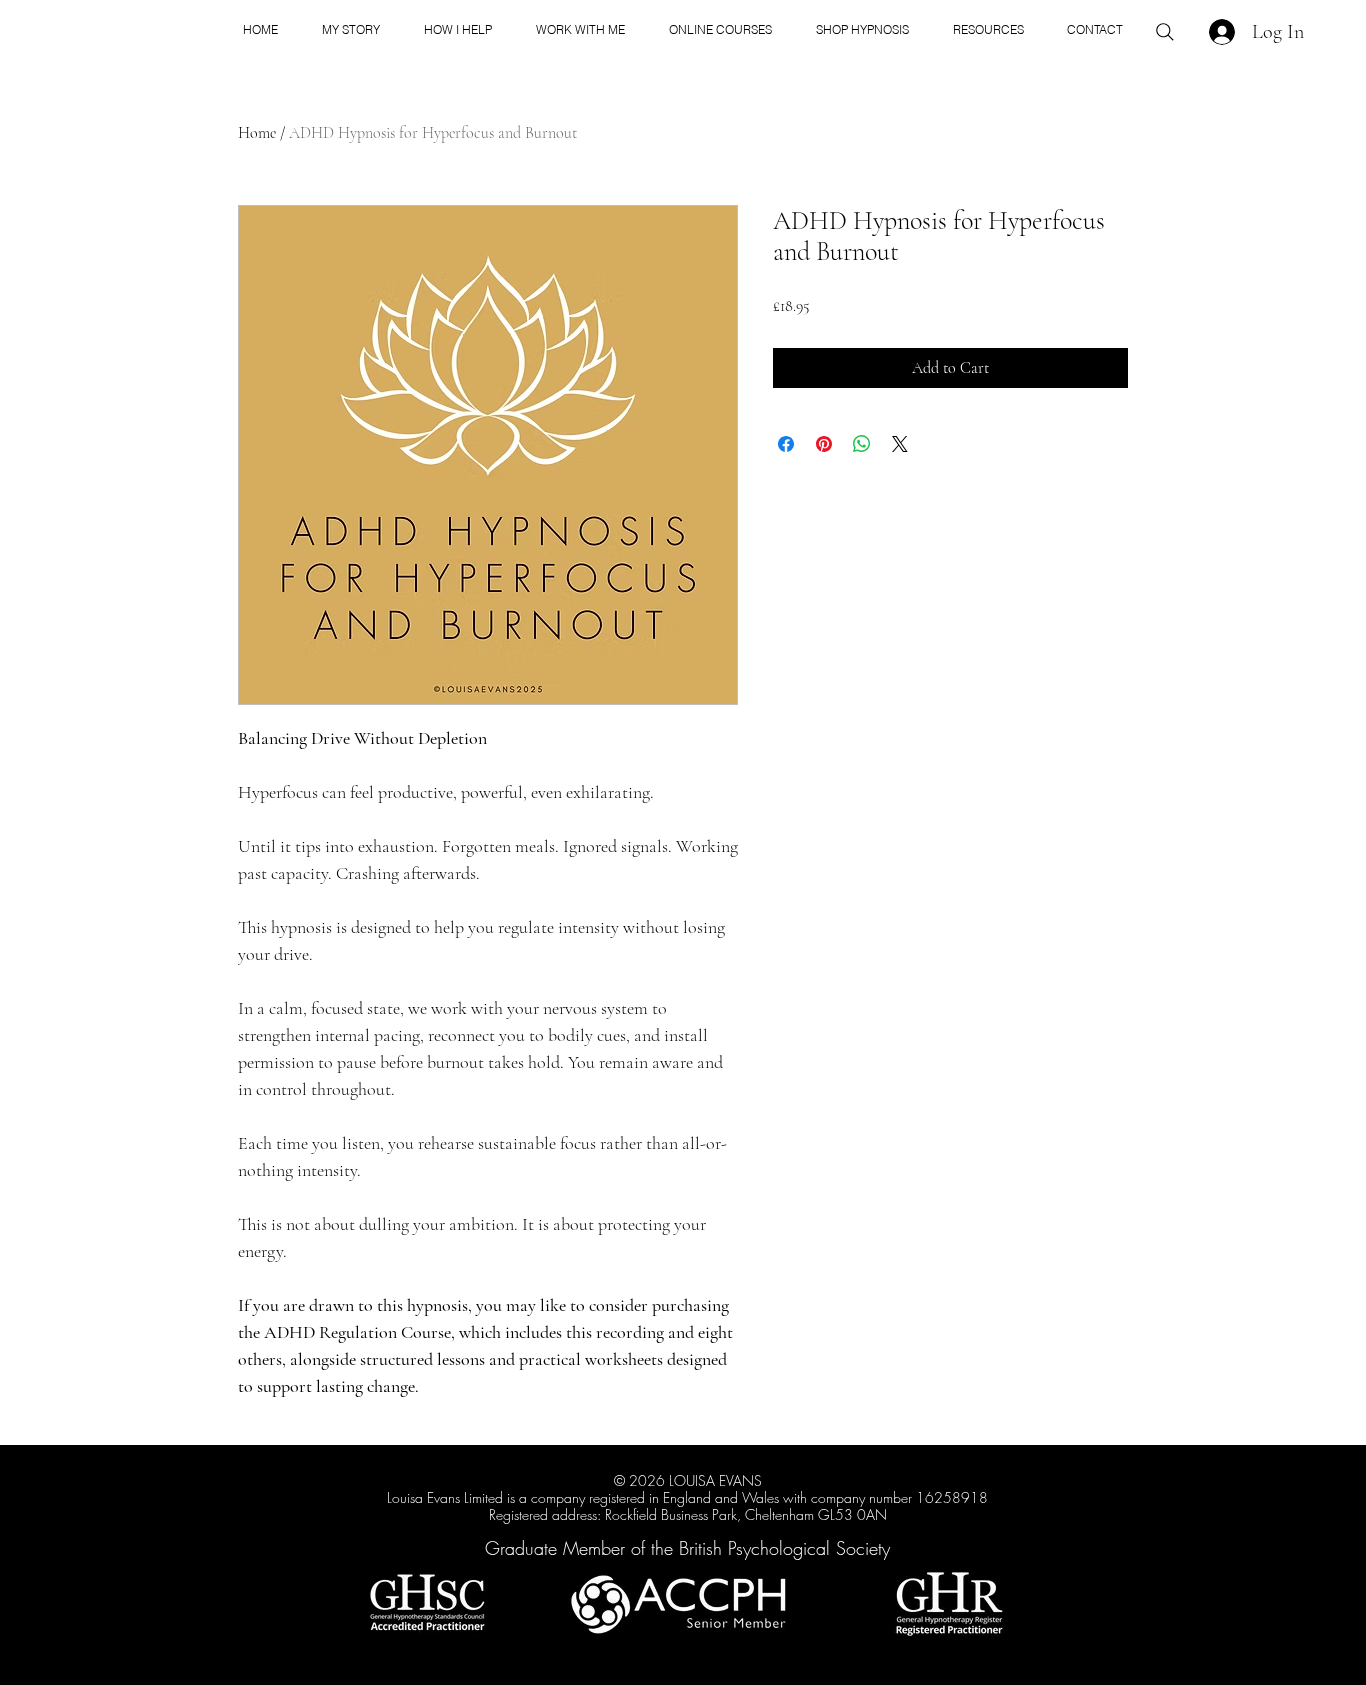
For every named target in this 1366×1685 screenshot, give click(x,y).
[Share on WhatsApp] (862, 444)
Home (257, 133)
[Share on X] (900, 444)
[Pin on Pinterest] (824, 444)
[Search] (1165, 32)
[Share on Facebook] (786, 444)
